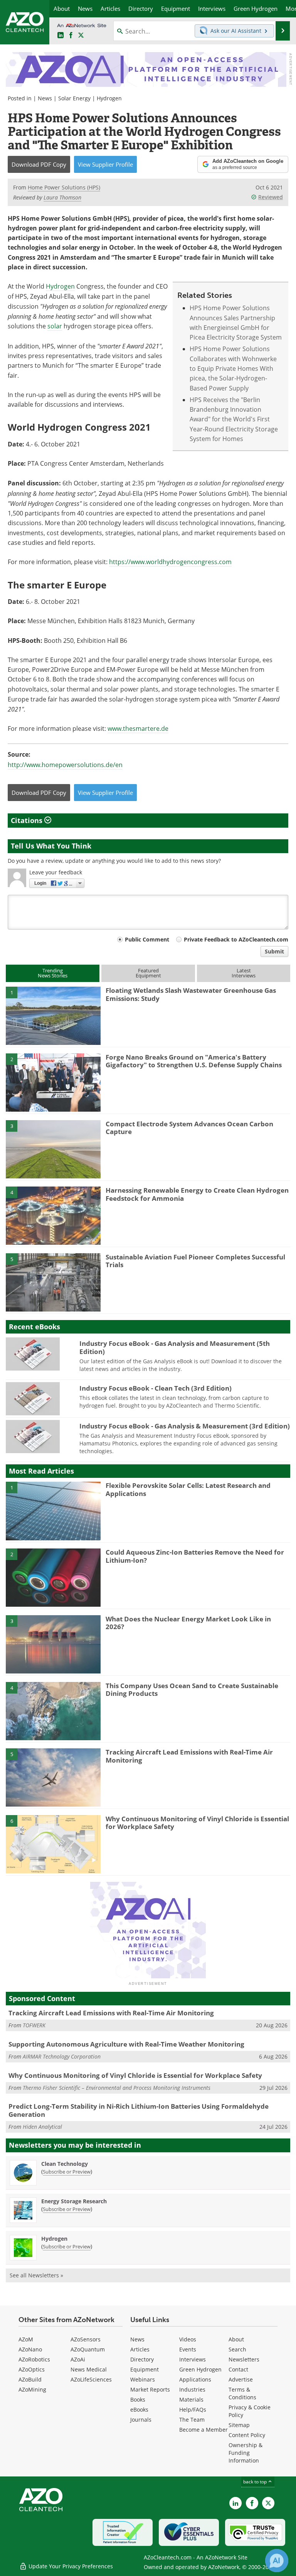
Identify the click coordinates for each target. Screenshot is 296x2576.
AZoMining (32, 2389)
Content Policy (247, 2435)
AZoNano (30, 2349)
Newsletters (244, 2359)
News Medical (89, 2369)
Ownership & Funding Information (246, 2453)
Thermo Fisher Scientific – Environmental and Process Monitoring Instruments (117, 2088)
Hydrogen (109, 98)
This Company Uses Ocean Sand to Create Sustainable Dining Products (192, 1689)
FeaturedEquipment (148, 973)
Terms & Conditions (242, 2393)
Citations (28, 820)
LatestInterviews (244, 973)
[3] (53, 1149)
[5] (53, 1282)
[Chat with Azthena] (277, 2561)
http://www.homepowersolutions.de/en (65, 765)
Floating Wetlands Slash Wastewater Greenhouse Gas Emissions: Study (191, 994)
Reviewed (271, 197)
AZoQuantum (88, 2349)
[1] (53, 1015)
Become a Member (203, 2430)
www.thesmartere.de (138, 729)
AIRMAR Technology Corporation (62, 2056)
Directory (142, 2359)
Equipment (145, 2369)
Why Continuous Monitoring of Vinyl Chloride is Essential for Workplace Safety (197, 1823)
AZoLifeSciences (91, 2379)
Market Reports (150, 2389)
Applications (195, 2379)
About (236, 2339)
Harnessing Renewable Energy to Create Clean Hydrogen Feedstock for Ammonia (197, 1194)
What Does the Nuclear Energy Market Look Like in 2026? (188, 1623)
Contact (238, 2369)
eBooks (139, 2410)
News (45, 98)
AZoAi (78, 2359)
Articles (140, 2349)
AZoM (26, 2339)
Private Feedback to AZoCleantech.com (236, 939)
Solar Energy (74, 98)
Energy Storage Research (74, 2201)
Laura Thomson (62, 197)
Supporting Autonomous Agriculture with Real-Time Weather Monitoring (126, 2044)
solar (55, 326)
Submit (274, 951)
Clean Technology (65, 2164)
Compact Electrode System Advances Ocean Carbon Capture (189, 1128)
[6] (53, 1844)
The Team (192, 2420)
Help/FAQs (193, 2410)
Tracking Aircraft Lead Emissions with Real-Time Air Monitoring (189, 1756)
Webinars (143, 2379)
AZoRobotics (34, 2359)
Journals (141, 2420)
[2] (53, 1082)
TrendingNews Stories (53, 973)
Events (188, 2349)
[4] (53, 1215)
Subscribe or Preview (67, 2172)
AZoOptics (32, 2369)
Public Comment (147, 939)
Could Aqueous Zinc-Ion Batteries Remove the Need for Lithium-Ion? (195, 1556)
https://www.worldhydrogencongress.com (170, 562)
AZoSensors (86, 2339)
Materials (191, 2399)
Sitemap (239, 2425)
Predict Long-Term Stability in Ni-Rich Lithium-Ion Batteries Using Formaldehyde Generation (139, 2110)
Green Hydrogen (200, 2369)
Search (237, 2349)
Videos (188, 2339)
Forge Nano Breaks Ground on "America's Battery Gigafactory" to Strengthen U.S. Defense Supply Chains (194, 1061)
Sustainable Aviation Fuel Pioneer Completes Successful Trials (195, 1261)
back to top (256, 2482)
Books (138, 2399)
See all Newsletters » (36, 2275)
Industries (192, 2389)
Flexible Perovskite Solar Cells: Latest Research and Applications (188, 1489)
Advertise (241, 2379)
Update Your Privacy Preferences (70, 2566)
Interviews (193, 2359)
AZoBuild (30, 2379)
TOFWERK (34, 2025)
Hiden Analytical (42, 2127)
